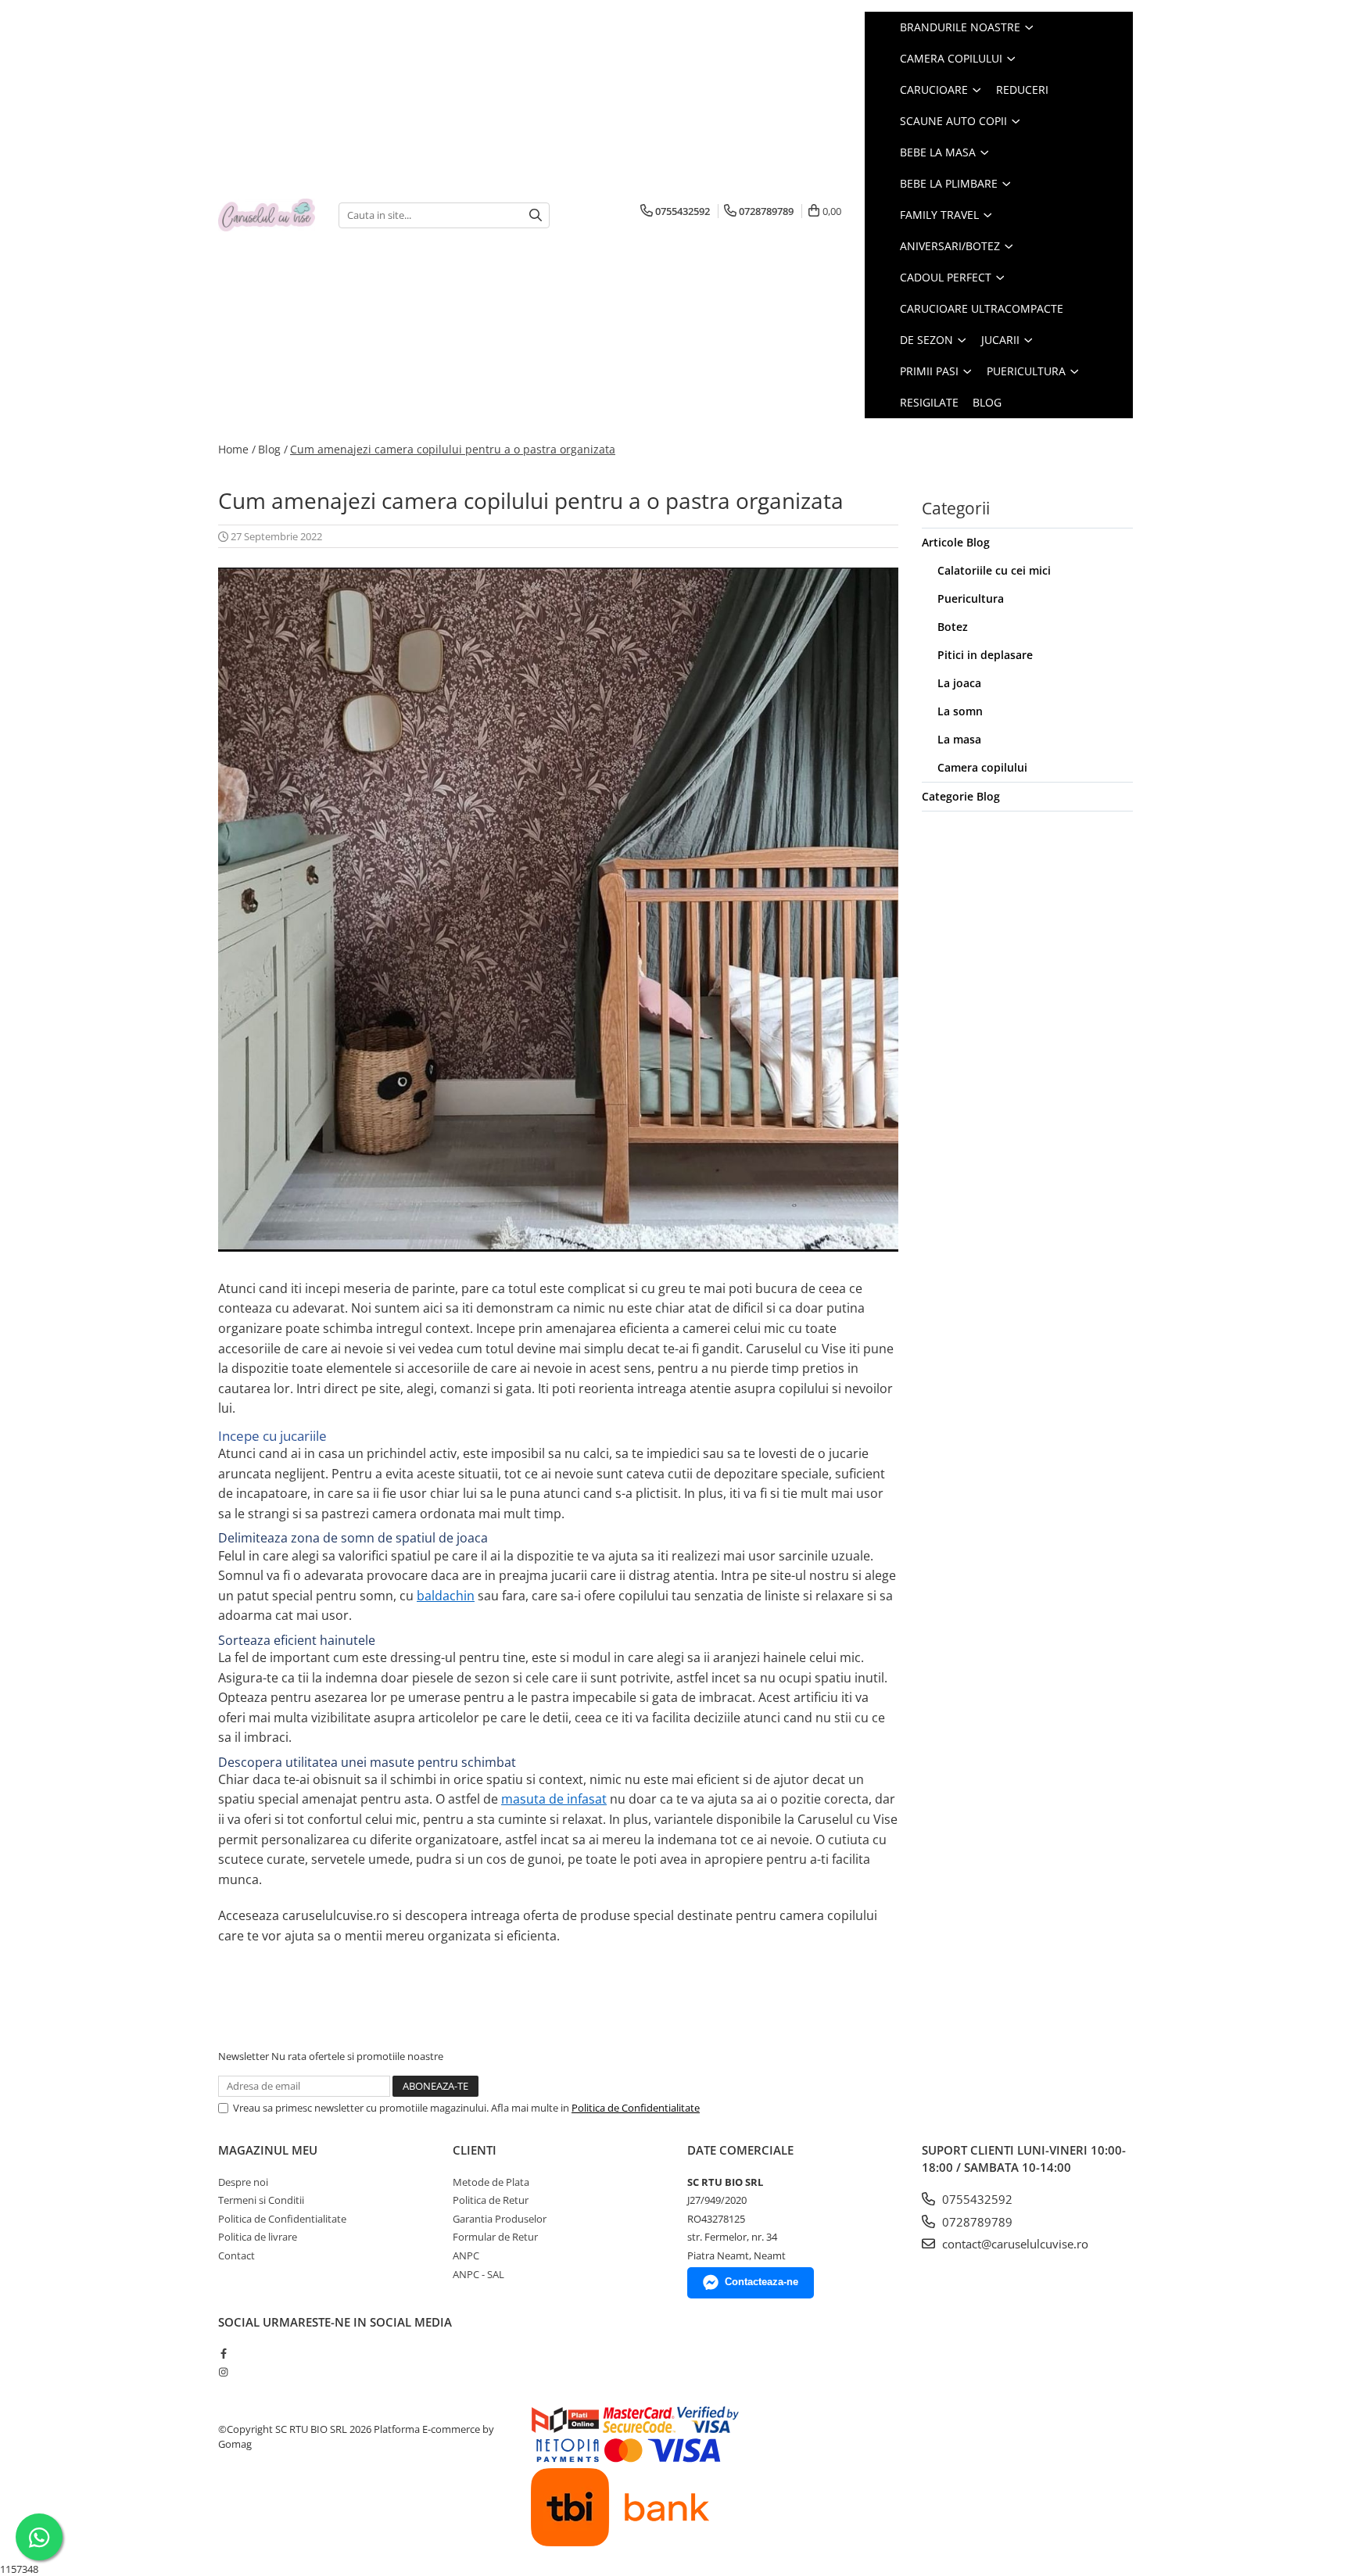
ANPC (466, 2255)
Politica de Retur (491, 2200)
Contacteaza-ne (762, 2282)
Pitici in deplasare (985, 655)
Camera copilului (982, 767)
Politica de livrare (258, 2237)
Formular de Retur (495, 2237)
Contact (237, 2255)
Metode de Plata (491, 2182)
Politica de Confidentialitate (636, 2108)
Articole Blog (956, 542)
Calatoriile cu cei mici (994, 570)
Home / (237, 449)
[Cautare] (536, 215)
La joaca (959, 683)
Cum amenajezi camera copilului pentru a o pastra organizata (453, 449)
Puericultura (971, 598)
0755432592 (976, 2199)
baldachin (446, 1596)
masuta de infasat (554, 1799)
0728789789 (976, 2222)
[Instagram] (223, 2372)
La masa (959, 739)
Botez (953, 627)
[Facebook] (223, 2353)
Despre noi (243, 2182)
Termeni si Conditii (261, 2200)
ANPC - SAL (478, 2274)
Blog (987, 402)
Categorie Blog (961, 796)
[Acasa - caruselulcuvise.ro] (267, 215)
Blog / (273, 449)
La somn (960, 711)
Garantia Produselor (500, 2219)
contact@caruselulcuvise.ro (1014, 2244)
